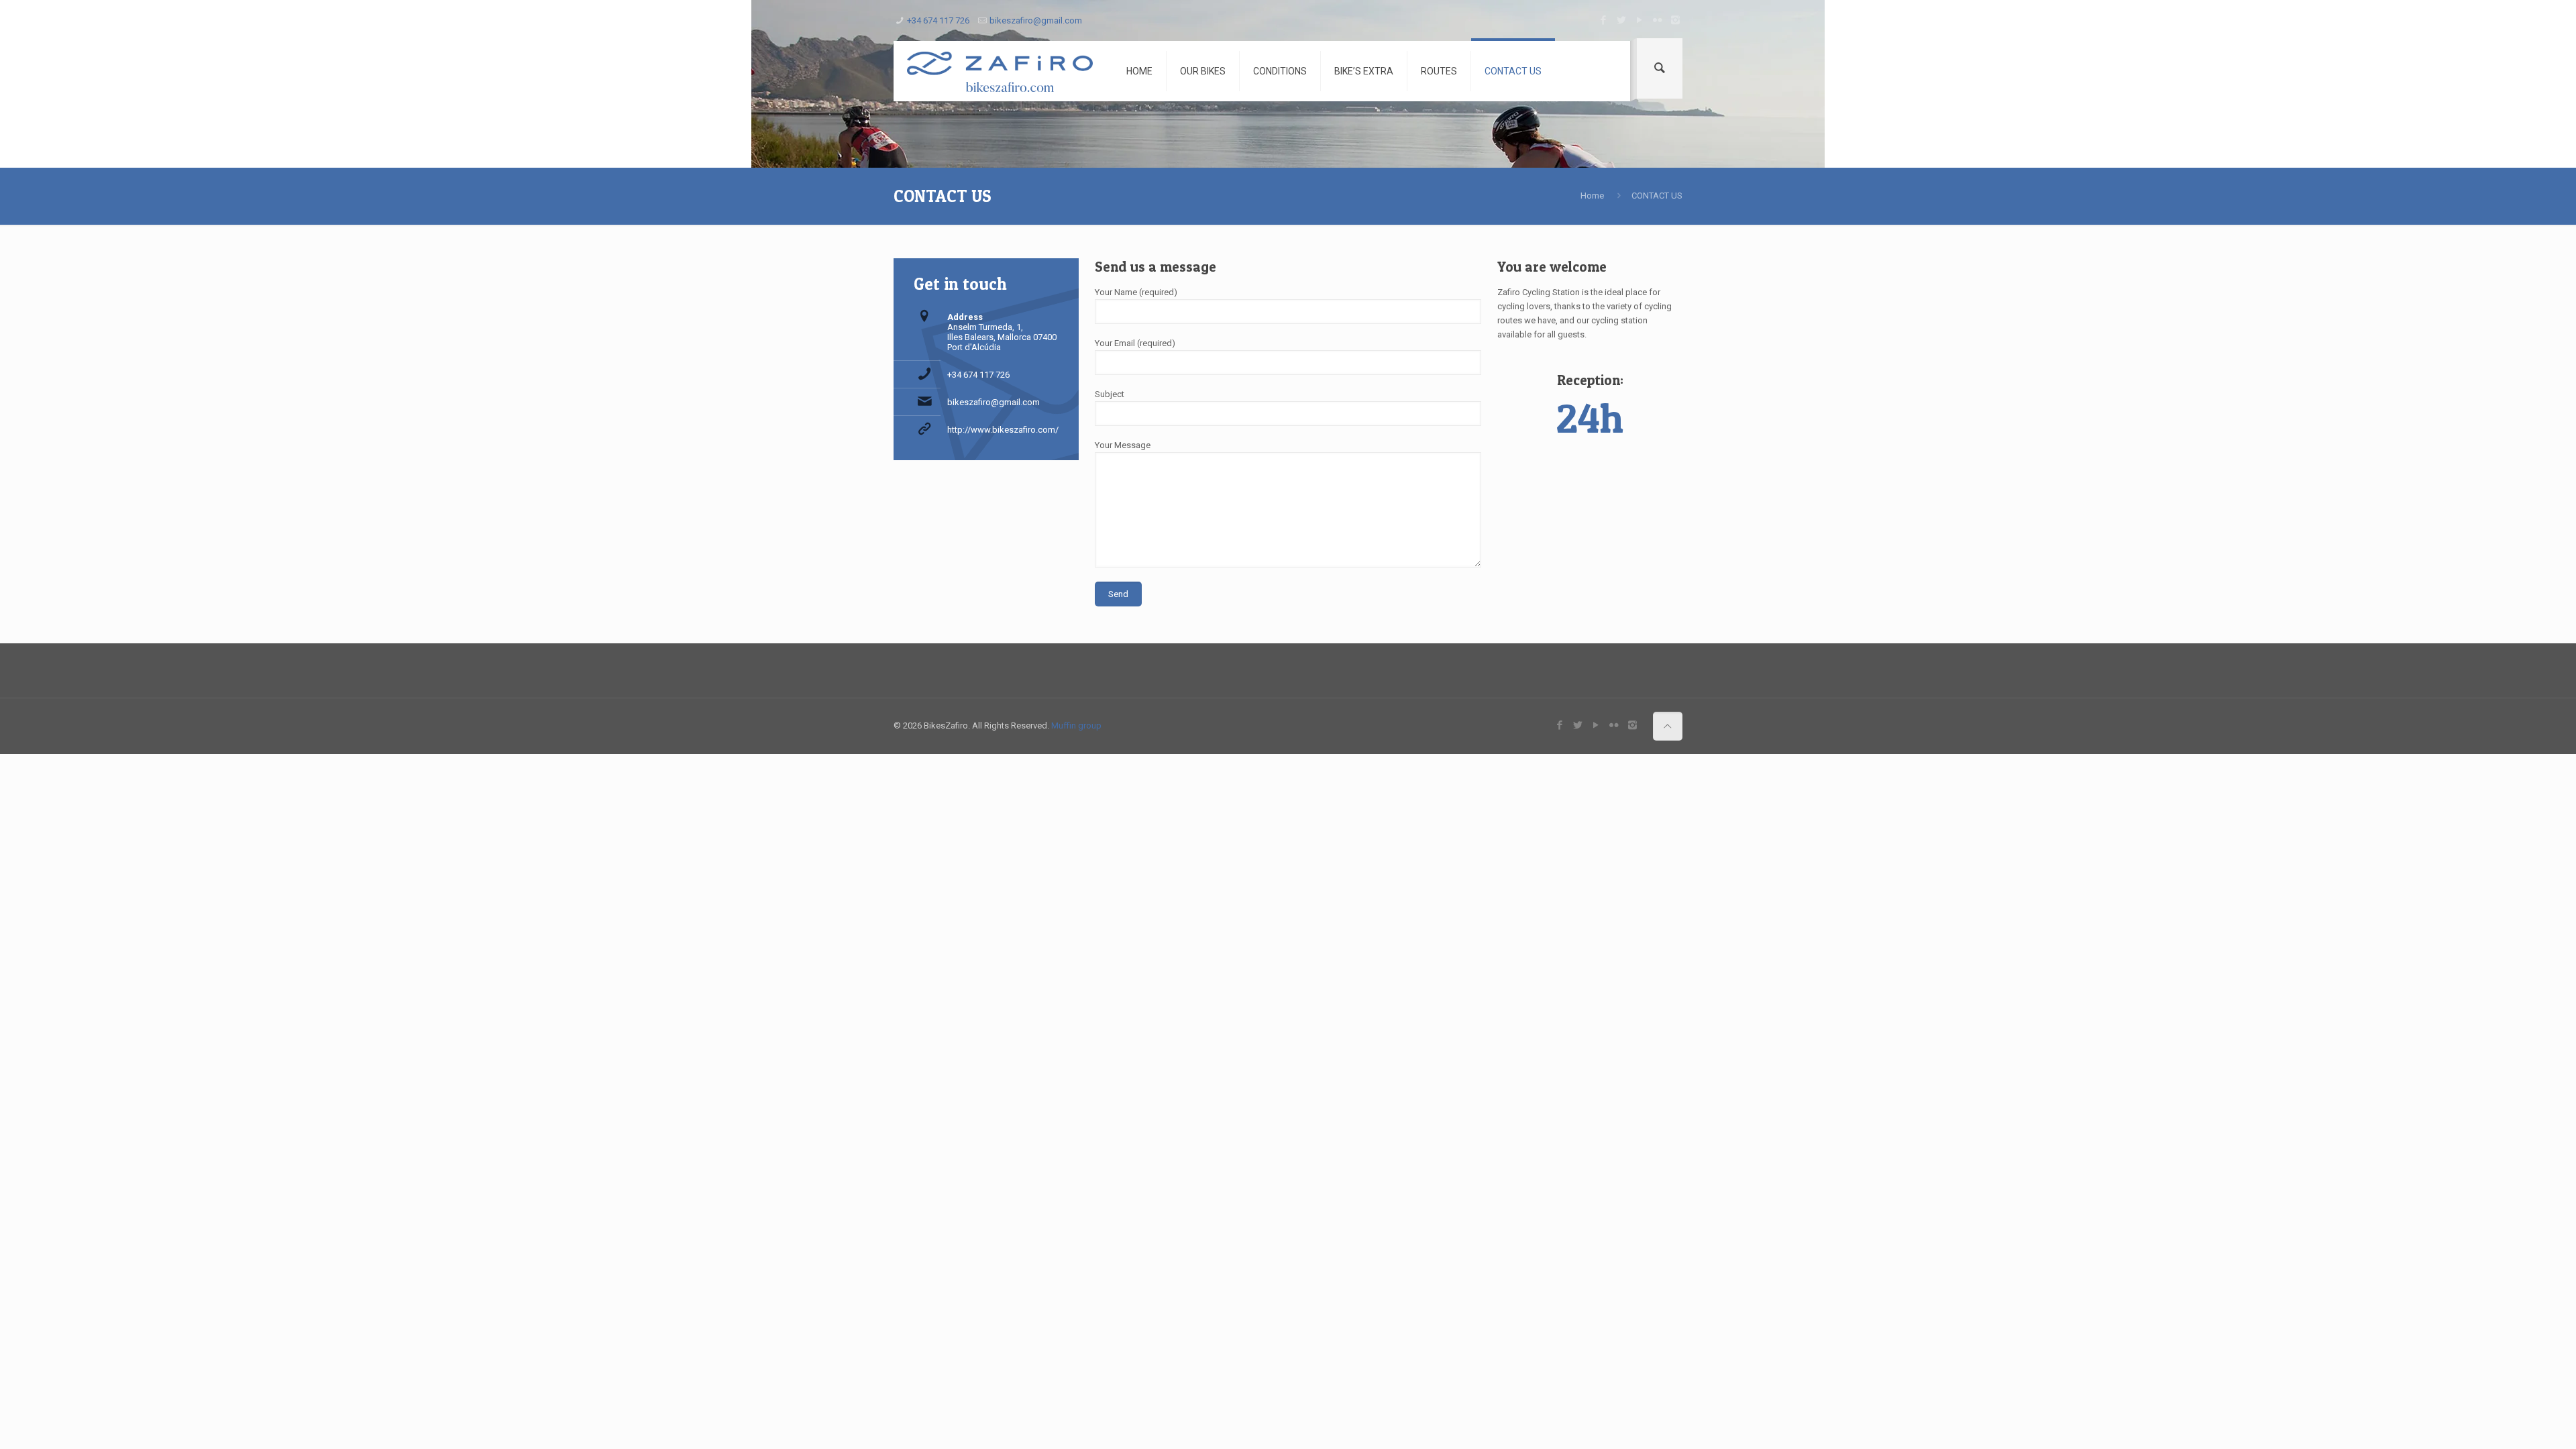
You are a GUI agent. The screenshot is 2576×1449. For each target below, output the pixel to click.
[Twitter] (1621, 20)
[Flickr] (1657, 20)
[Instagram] (1675, 20)
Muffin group (1076, 726)
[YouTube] (1639, 20)
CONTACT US (1657, 196)
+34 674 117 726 (938, 20)
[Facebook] (1603, 20)
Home (1592, 196)
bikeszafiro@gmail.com (1036, 20)
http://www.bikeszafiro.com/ (1003, 430)
